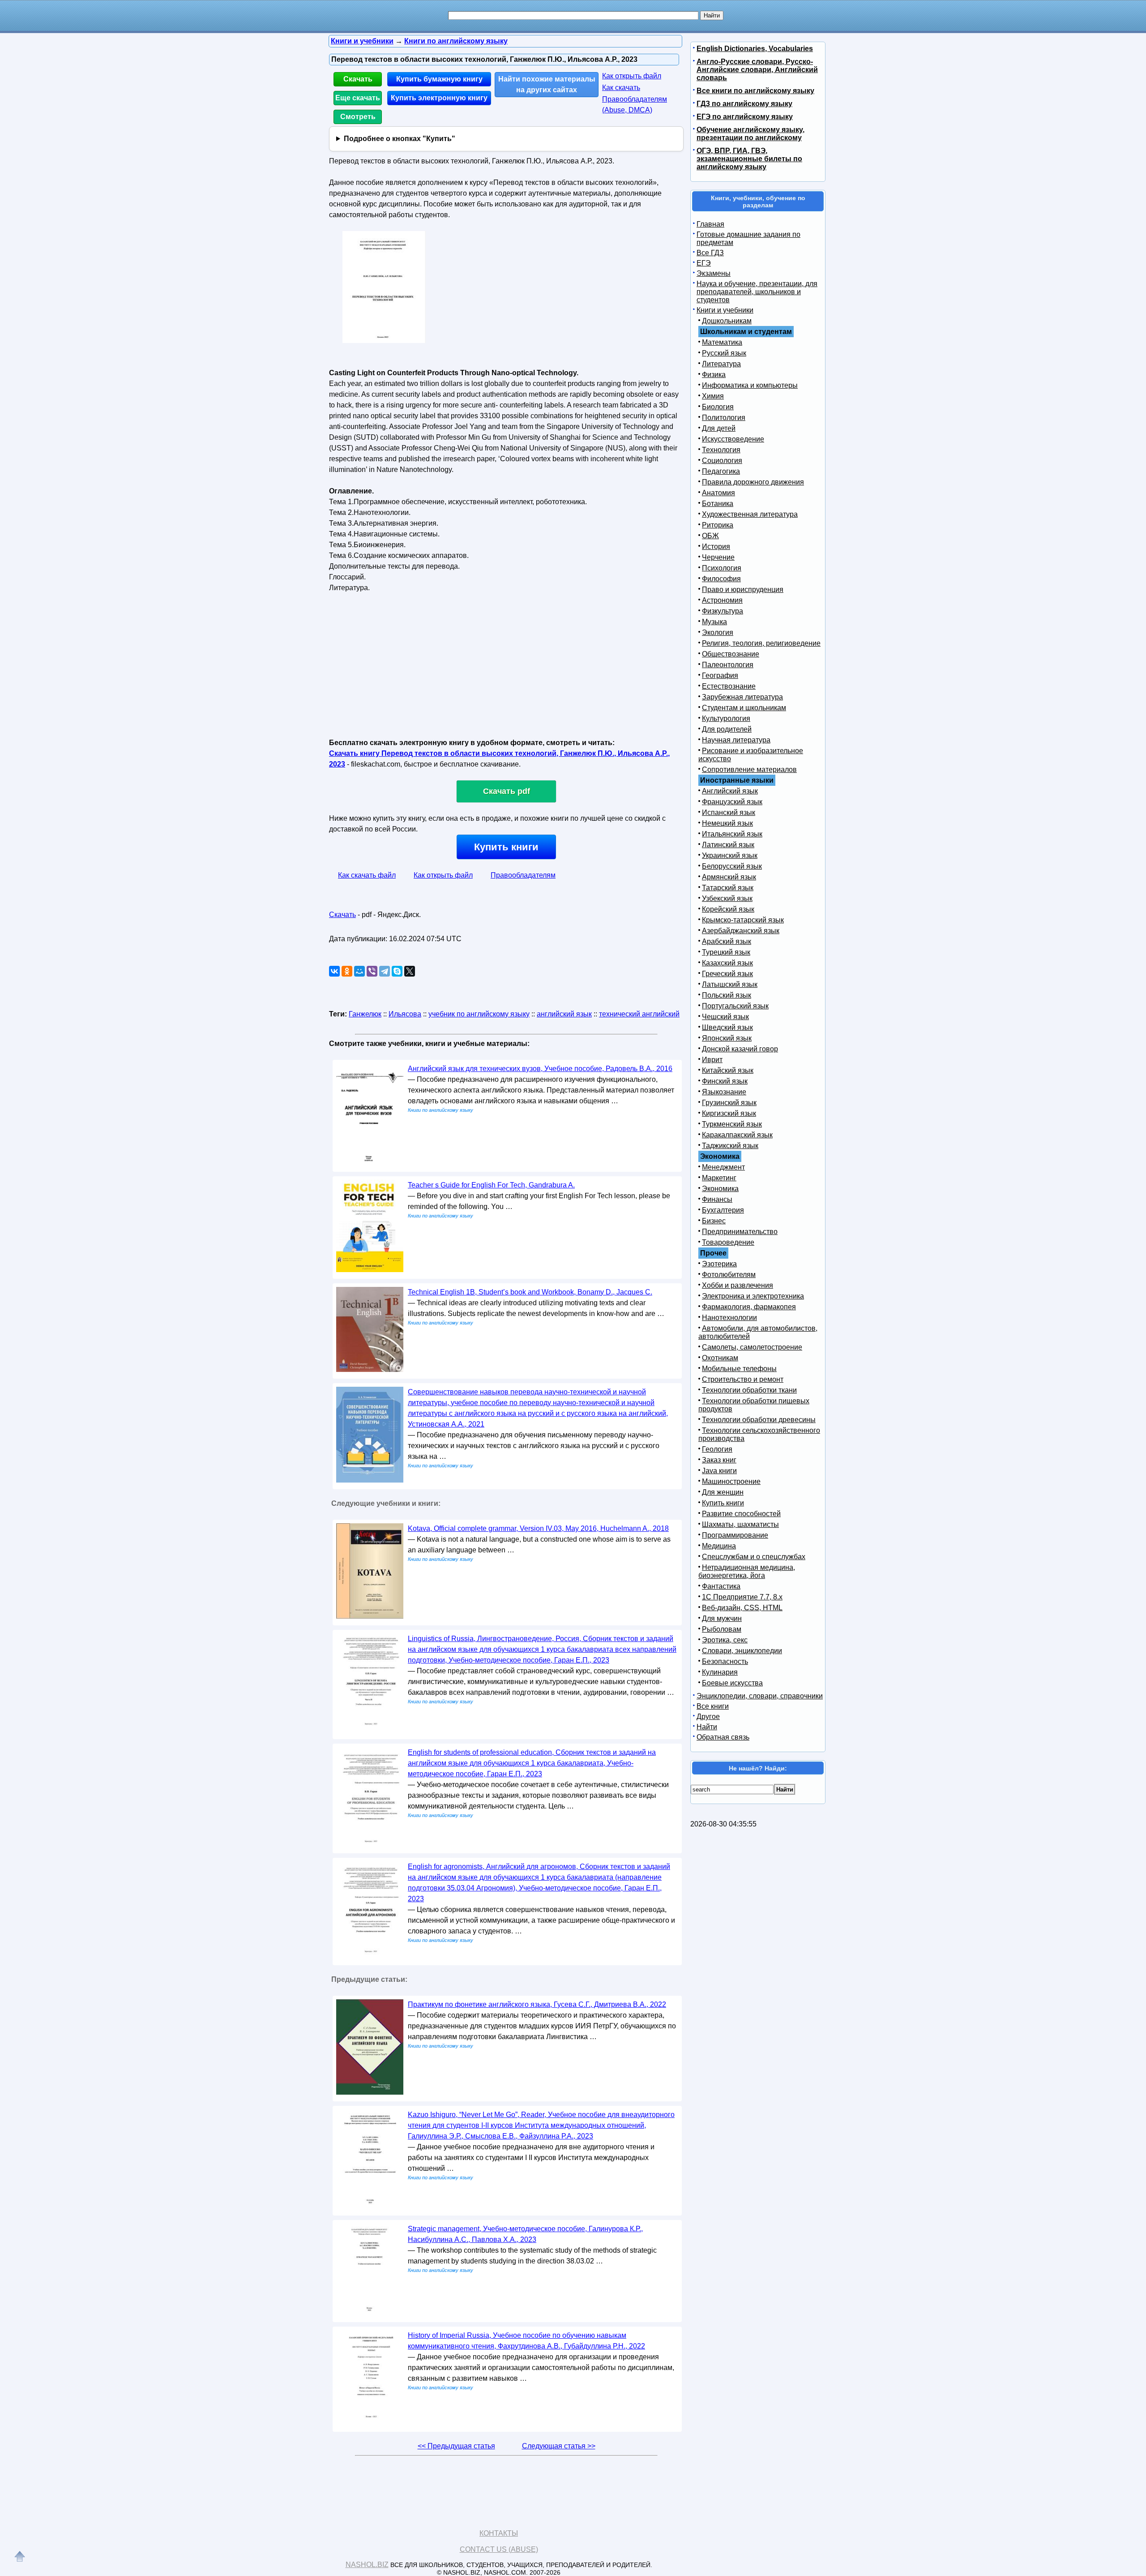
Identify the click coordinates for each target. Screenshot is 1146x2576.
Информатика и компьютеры (750, 385)
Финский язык (725, 1081)
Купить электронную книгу (439, 98)
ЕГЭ (704, 263)
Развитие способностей (741, 1514)
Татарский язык (728, 888)
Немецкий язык (727, 823)
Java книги (719, 1471)
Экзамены (714, 273)
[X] (410, 971)
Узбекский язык (727, 898)
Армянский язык (729, 877)
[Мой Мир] (359, 971)
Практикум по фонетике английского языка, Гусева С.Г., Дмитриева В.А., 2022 (537, 2004)
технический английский (639, 1014)
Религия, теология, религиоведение (761, 643)
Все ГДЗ (710, 253)
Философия (721, 579)
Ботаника (718, 504)
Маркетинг (719, 1178)
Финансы (717, 1199)
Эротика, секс (725, 1640)
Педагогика (721, 471)
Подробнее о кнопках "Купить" (400, 139)
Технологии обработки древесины (759, 1420)
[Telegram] (385, 971)
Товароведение (728, 1242)
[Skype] (397, 971)
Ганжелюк (365, 1014)
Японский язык (727, 1038)
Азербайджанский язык (741, 931)
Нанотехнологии (729, 1318)
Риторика (718, 525)
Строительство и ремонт (743, 1379)
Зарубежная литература (742, 697)
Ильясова (405, 1014)
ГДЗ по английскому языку (744, 104)
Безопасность (725, 1661)
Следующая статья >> (559, 2446)
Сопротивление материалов (749, 769)
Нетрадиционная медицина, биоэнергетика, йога (747, 1571)
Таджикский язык (730, 1146)
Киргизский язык (729, 1113)
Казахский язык (727, 963)
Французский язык (732, 802)
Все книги (713, 1706)
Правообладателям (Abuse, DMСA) (635, 105)
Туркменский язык (732, 1124)
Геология (717, 1449)
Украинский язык (730, 855)
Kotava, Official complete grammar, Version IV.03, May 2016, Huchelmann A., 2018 (538, 1528)
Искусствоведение (733, 439)
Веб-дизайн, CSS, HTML (742, 1608)
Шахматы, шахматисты (740, 1524)
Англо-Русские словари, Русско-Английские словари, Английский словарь (757, 70)
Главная (710, 224)
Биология (718, 407)
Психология (722, 568)
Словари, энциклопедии (742, 1651)
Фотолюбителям (729, 1275)
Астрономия (722, 600)
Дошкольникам (727, 321)
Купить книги (506, 847)
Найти (707, 1727)
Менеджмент (723, 1167)
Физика (714, 375)
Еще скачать (358, 98)
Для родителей (727, 729)
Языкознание (724, 1092)
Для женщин (723, 1492)
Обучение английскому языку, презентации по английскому (750, 134)
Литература (721, 364)
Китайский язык (728, 1070)
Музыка (714, 622)
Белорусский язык (732, 866)
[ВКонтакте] (334, 971)
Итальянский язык (732, 834)
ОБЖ (710, 536)
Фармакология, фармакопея (749, 1307)
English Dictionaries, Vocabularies (755, 49)
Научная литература (736, 740)
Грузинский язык (729, 1103)
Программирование (735, 1535)
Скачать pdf (507, 791)
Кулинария (720, 1672)
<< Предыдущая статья (456, 2446)
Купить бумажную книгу (439, 79)
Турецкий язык (726, 952)
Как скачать (621, 88)
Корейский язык (728, 909)
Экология (718, 632)
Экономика (720, 1189)
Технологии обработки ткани (749, 1390)
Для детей (719, 428)
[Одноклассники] (347, 971)
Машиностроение (731, 1481)
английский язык (564, 1014)
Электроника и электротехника (753, 1296)
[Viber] (372, 971)
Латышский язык (730, 984)
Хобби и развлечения (738, 1285)
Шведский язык (727, 1027)
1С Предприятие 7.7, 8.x (742, 1597)
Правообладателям (523, 875)
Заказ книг (719, 1460)
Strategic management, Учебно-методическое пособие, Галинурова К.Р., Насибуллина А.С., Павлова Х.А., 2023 (525, 2234)
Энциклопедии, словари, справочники (760, 1696)
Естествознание (729, 686)
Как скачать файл (367, 875)
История (716, 546)
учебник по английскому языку (479, 1014)
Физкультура (723, 611)
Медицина (719, 1546)
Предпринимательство (740, 1232)
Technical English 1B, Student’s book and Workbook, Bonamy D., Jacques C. (530, 1292)
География (720, 675)
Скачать (358, 79)
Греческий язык (727, 974)
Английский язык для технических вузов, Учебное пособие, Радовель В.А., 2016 (540, 1069)
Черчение (718, 557)
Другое (708, 1717)
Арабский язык (727, 941)
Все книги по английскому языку (755, 91)
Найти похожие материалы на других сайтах (547, 84)
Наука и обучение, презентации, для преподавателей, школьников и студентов (757, 292)
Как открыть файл (632, 76)
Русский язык (724, 353)
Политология (724, 418)
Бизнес (714, 1221)
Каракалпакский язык (737, 1135)
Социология (722, 461)
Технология (721, 450)
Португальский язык (735, 1006)
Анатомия (718, 493)
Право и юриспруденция (743, 589)
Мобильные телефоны (739, 1369)
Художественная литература (750, 514)
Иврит (712, 1060)
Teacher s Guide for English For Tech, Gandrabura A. (491, 1185)
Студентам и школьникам (744, 708)
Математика (722, 342)
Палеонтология (728, 665)
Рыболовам (722, 1629)
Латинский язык (728, 845)
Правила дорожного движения (753, 482)
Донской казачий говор (740, 1049)
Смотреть (358, 117)
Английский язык (730, 791)
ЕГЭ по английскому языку (745, 117)
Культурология (726, 718)
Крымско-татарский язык (743, 920)
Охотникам (720, 1358)
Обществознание (731, 654)
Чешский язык (725, 1017)
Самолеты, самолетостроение (752, 1347)
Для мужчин (722, 1618)
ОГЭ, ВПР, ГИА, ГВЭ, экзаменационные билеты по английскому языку (749, 159)
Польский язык (727, 995)
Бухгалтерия (723, 1210)
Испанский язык (729, 812)
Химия (713, 396)
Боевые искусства (732, 1683)
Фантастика (721, 1586)
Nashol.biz (367, 2565)
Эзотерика (719, 1264)
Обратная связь (723, 1737)
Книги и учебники (725, 310)
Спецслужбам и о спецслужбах (754, 1557)
